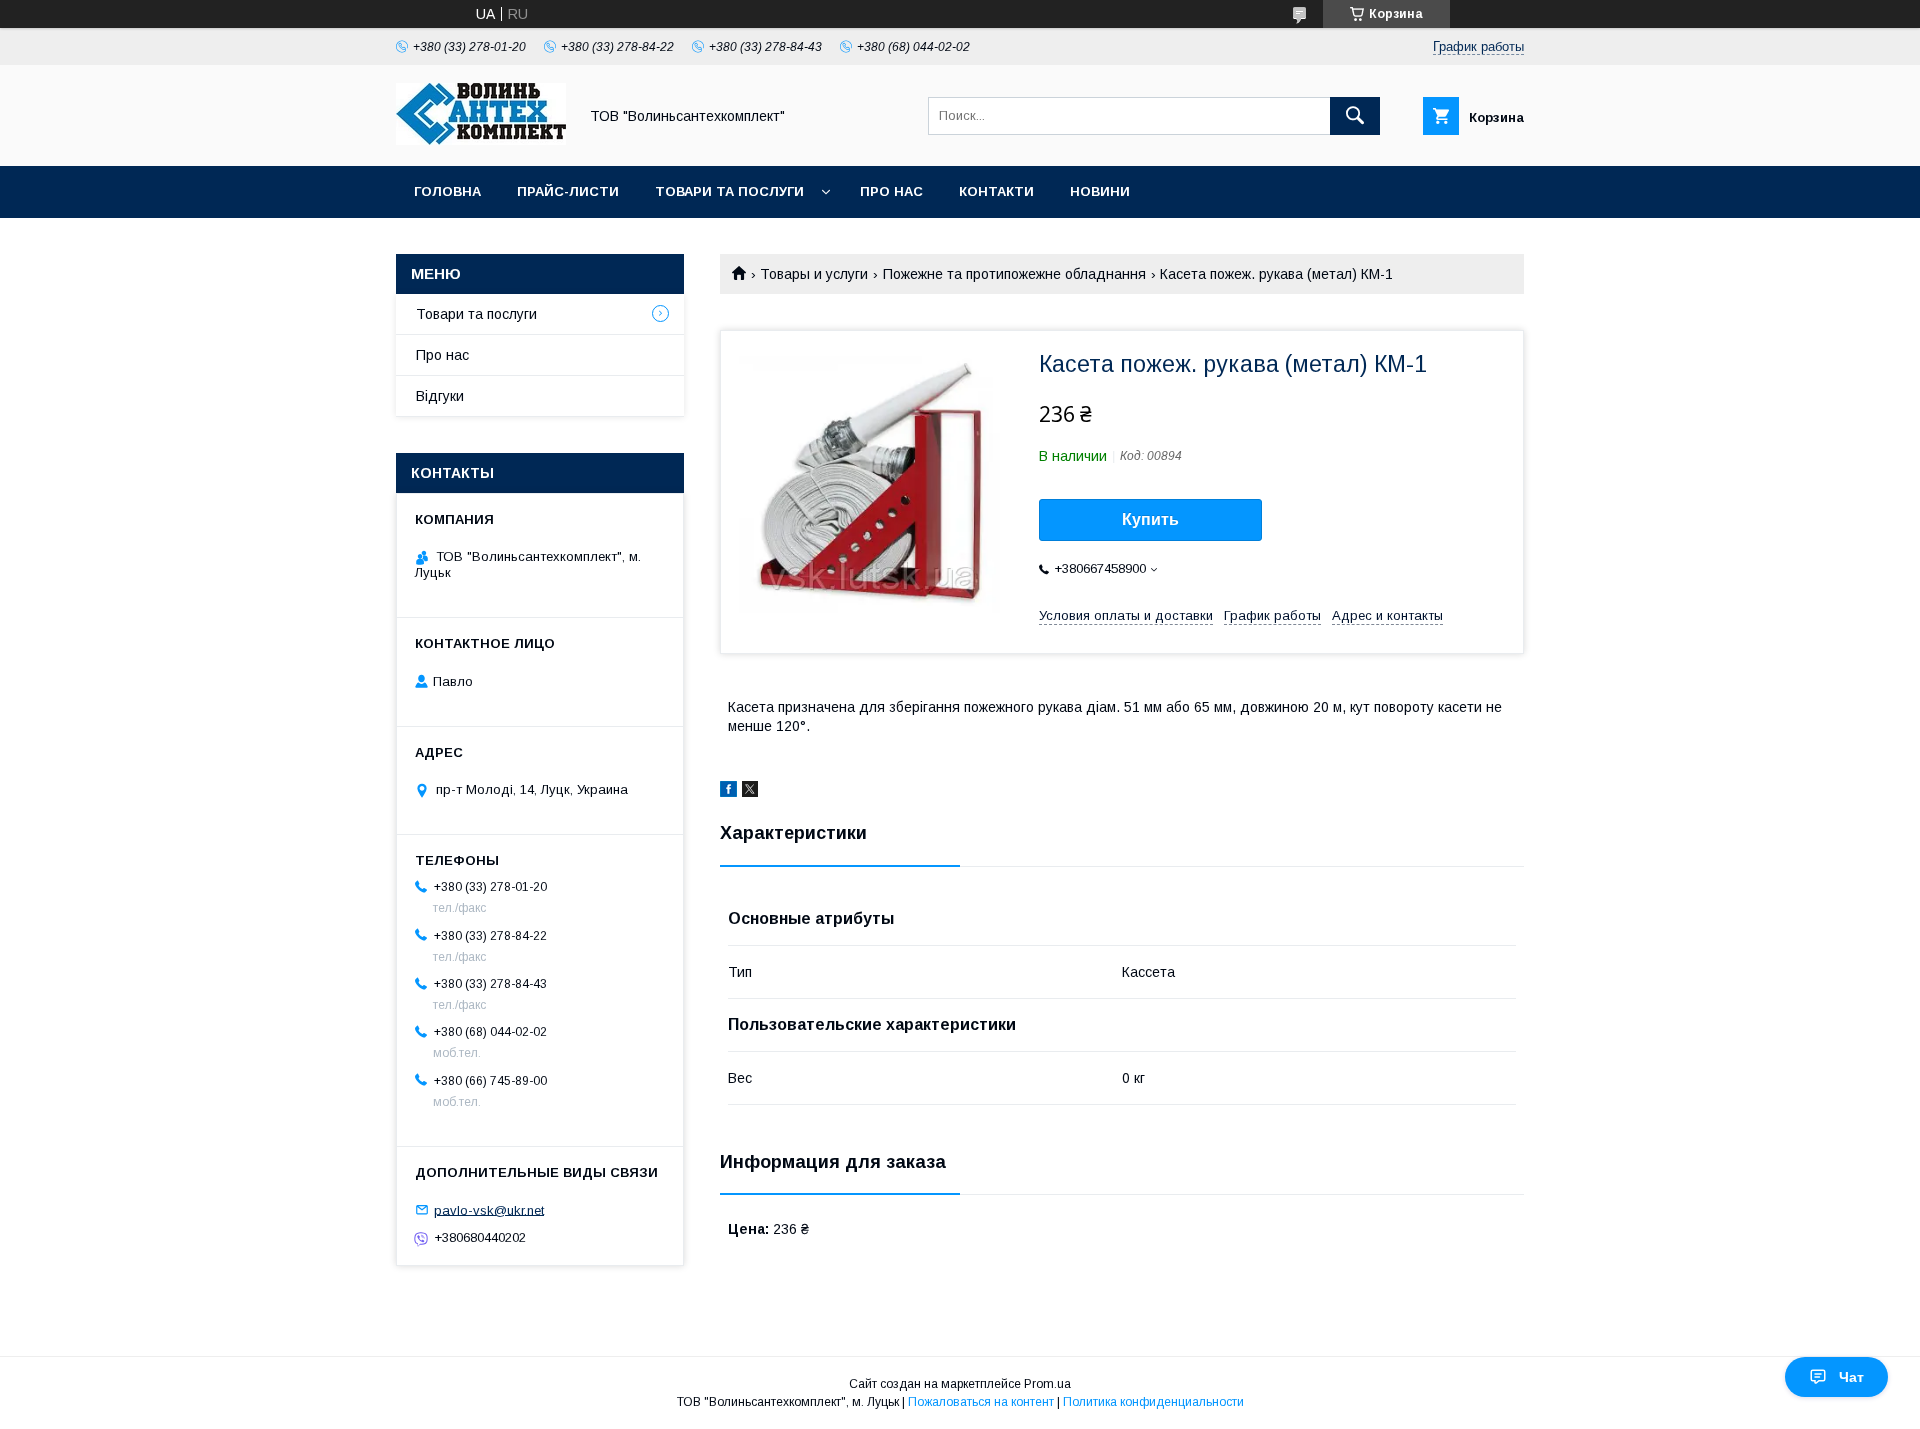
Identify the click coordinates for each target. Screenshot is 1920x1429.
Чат (1851, 1377)
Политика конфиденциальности (1153, 1402)
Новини (1100, 191)
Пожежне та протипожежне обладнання (1014, 274)
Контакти (996, 191)
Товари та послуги (729, 191)
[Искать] (1355, 116)
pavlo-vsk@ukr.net (489, 1209)
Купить (1150, 519)
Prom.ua (1047, 1384)
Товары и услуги (814, 274)
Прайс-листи (568, 191)
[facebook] (728, 792)
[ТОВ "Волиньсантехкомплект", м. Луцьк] (481, 140)
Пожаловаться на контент (981, 1402)
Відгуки (440, 396)
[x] (750, 792)
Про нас (891, 191)
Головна (447, 191)
